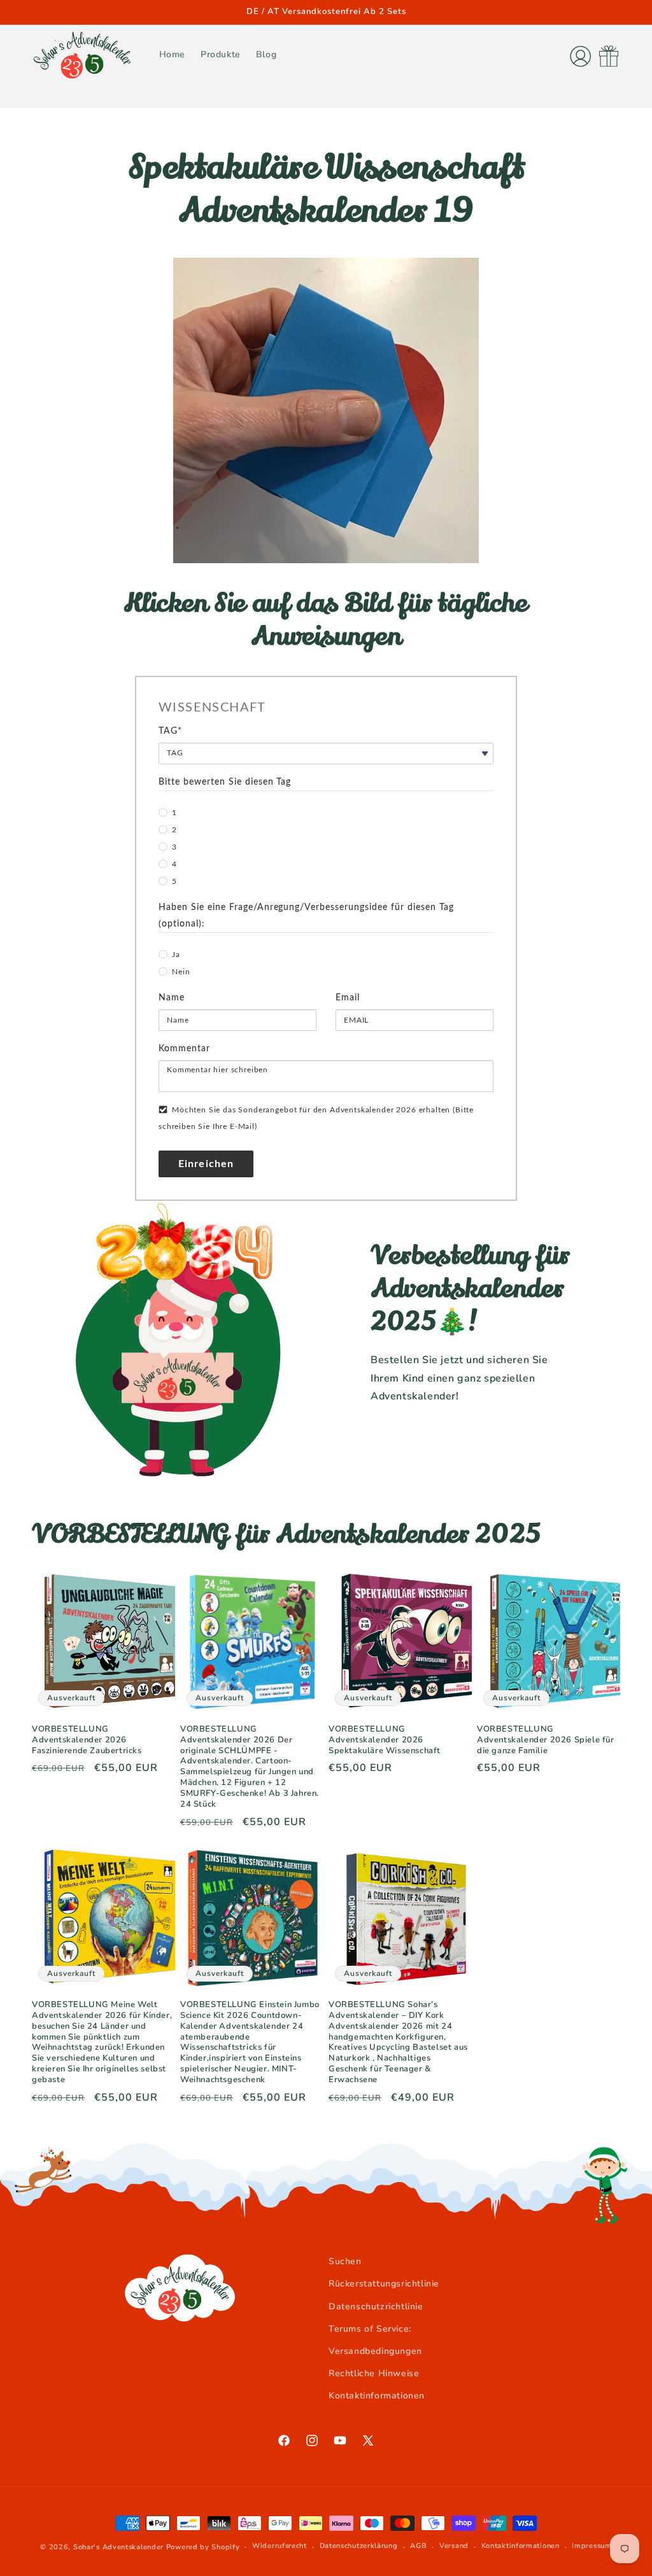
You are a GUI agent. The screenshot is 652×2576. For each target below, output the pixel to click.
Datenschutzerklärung (359, 2546)
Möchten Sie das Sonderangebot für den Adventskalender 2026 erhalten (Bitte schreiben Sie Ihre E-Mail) (316, 1118)
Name (172, 998)
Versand (454, 2546)
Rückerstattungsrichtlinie (384, 2284)
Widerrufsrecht (280, 2546)
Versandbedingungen (375, 2351)
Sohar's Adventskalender (118, 2547)
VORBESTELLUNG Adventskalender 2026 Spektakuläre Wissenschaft (385, 1740)
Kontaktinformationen (377, 2396)
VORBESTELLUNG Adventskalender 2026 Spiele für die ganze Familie (546, 1740)
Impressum (592, 2546)
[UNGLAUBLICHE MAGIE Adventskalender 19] (326, 560)
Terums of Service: (370, 2329)
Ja (176, 955)
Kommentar (184, 1049)
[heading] (326, 708)
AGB (418, 2546)
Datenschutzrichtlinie (376, 2306)
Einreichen (206, 1164)
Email (348, 998)
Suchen (345, 2261)
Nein (181, 972)
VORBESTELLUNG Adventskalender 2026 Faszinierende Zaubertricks (87, 1740)
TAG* (170, 731)
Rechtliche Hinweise (374, 2373)
